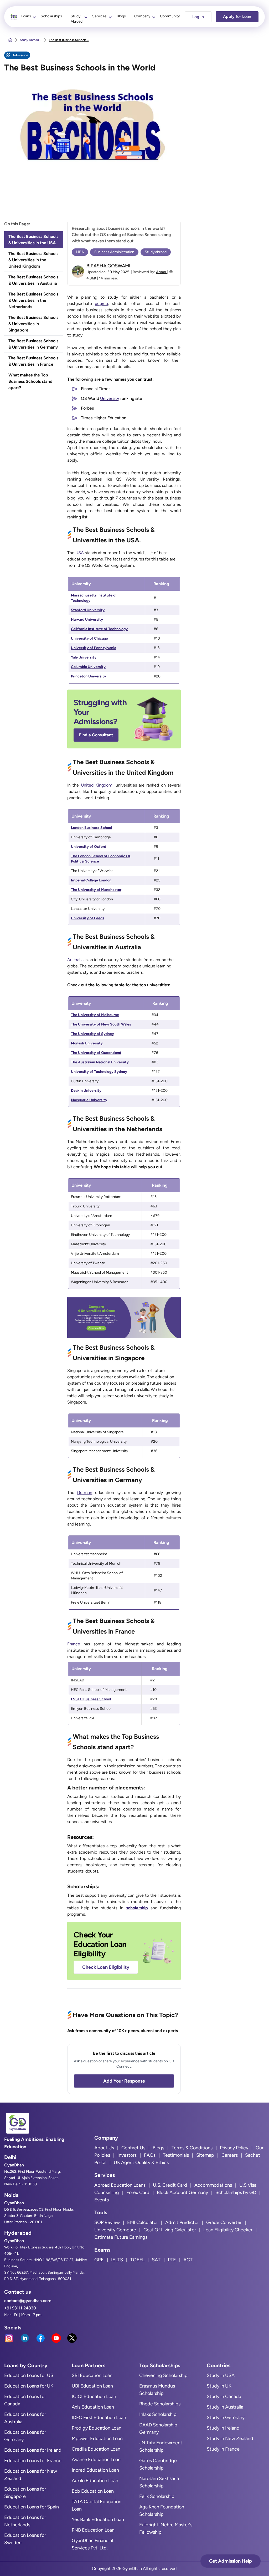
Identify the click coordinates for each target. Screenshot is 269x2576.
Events (102, 2200)
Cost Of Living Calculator (170, 2230)
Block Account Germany (182, 2192)
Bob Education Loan (93, 2491)
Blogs (121, 16)
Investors (127, 2155)
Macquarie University (89, 1100)
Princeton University (89, 676)
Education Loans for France (33, 2461)
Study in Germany (226, 2417)
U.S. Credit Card (170, 2185)
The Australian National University (100, 1062)
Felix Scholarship (157, 2496)
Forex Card (138, 2192)
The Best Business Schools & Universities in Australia (33, 280)
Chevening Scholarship (163, 2375)
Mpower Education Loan (97, 2439)
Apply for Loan (237, 16)
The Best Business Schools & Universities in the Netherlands (33, 300)
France (74, 1644)
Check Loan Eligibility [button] (106, 1967)
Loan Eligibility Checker (228, 2230)
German (85, 1493)
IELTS (117, 2260)
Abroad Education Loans (120, 2185)
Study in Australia (225, 2407)
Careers (230, 2155)
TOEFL (137, 2260)
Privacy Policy (234, 2148)
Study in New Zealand (230, 2439)
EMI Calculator (143, 2222)
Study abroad (156, 252)
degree (101, 303)
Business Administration (114, 252)
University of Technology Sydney (99, 1072)
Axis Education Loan (93, 2407)
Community (170, 16)
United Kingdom (97, 785)
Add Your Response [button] (124, 2081)
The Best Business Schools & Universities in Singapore (33, 324)
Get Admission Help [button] (231, 2561)
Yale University (84, 657)
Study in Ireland (223, 2428)
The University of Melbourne (95, 1015)
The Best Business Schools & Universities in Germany (33, 344)
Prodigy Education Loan (97, 2428)
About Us (104, 2148)
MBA (80, 252)
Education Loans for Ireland (33, 2450)
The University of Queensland (96, 1053)
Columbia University (88, 667)
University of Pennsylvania (94, 648)
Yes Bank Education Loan (98, 2519)
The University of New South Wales (101, 1024)
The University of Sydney (92, 1034)
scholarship (137, 1908)
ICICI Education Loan (94, 2396)
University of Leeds (88, 918)
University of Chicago (89, 638)
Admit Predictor (182, 2222)
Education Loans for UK (29, 2386)
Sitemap (205, 2155)
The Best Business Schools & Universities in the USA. (33, 240)
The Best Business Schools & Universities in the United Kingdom (33, 260)
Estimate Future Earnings (121, 2237)
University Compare (115, 2230)
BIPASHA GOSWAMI (108, 266)
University (110, 398)
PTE (172, 2260)
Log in (198, 17)
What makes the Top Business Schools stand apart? (30, 381)
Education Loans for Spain (32, 2507)
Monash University (87, 1043)
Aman (161, 272)
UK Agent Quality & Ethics (141, 2162)
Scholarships (51, 16)
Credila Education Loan (96, 2449)
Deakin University (86, 1091)
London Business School (91, 828)
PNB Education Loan (93, 2530)
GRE (99, 2260)
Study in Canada (224, 2396)
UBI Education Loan (92, 2386)
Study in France (223, 2449)
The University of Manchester (96, 890)
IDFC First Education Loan (99, 2417)
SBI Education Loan (92, 2375)
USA (80, 553)
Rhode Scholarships (160, 2404)
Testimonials (176, 2155)
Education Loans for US (29, 2375)
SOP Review (107, 2222)
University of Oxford (89, 847)
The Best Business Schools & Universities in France (33, 361)
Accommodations (213, 2185)
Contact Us (133, 2148)
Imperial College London (91, 880)
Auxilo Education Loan (95, 2481)
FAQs (150, 2155)
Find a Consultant (96, 735)
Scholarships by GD (236, 2192)
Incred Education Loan (95, 2470)
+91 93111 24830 (20, 2308)
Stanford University (88, 610)
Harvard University (87, 619)
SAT (156, 2260)
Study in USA (221, 2375)
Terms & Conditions (192, 2148)
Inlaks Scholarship (158, 2414)
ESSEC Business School (91, 1699)
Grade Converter (224, 2222)
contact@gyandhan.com (28, 2301)
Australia (75, 960)
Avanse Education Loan (96, 2460)
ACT (188, 2260)
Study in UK (219, 2386)
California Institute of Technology (99, 629)
